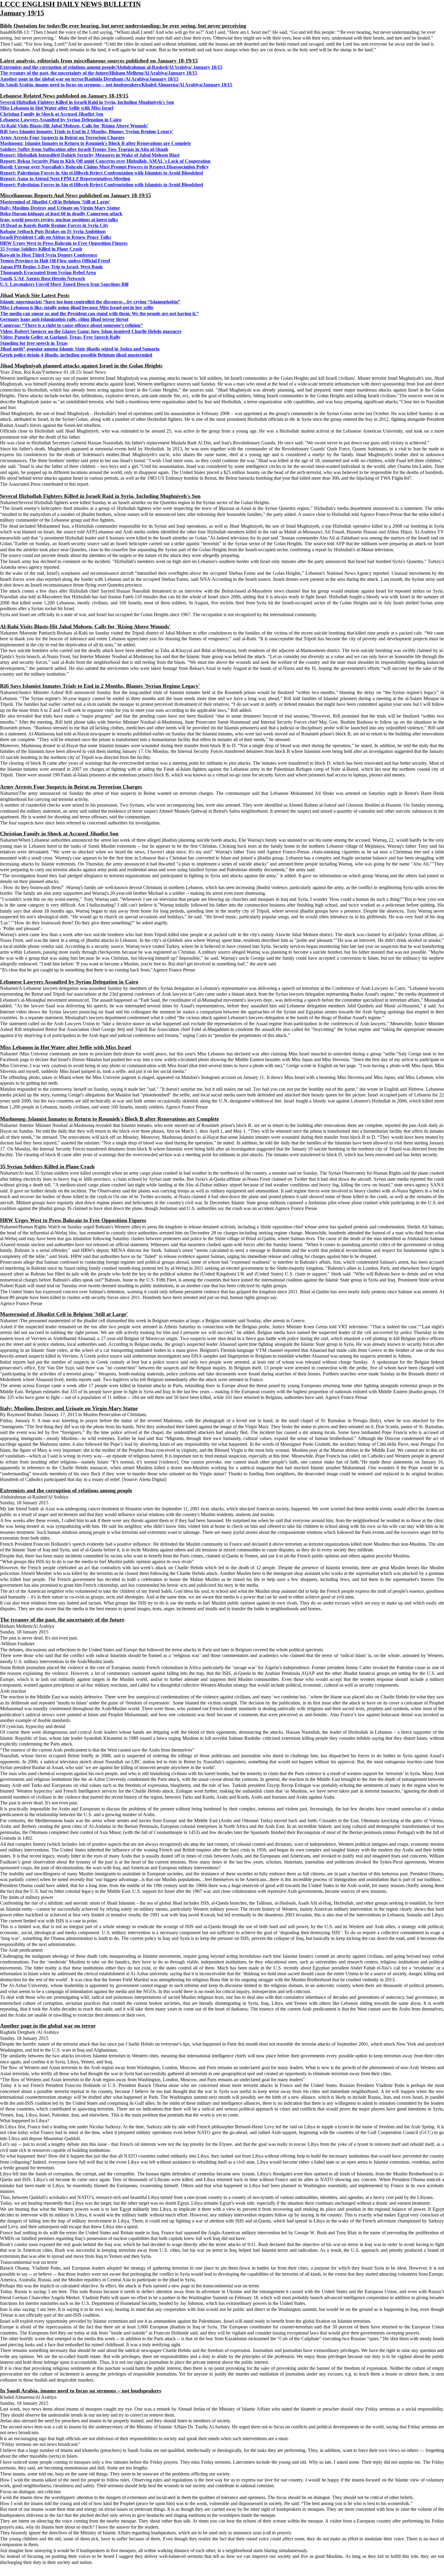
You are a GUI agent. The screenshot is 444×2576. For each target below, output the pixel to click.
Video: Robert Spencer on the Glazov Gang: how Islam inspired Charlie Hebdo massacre (91, 331)
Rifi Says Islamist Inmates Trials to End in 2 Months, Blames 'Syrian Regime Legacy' (87, 131)
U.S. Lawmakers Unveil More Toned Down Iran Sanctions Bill (64, 284)
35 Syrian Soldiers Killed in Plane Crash (41, 249)
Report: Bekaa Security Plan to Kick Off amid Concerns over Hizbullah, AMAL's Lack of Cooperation (105, 161)
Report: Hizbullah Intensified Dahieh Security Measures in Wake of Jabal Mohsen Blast (90, 155)
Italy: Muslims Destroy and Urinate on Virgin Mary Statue (60, 208)
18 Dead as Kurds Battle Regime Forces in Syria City (54, 225)
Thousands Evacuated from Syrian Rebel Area (48, 272)
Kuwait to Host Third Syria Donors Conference (49, 255)
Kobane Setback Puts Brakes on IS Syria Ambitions (53, 231)
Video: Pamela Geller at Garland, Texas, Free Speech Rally (60, 337)
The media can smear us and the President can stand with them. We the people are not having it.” (99, 314)
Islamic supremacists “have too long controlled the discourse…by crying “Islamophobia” (90, 302)
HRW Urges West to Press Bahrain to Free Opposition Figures (64, 243)
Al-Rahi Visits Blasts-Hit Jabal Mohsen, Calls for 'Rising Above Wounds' (74, 126)
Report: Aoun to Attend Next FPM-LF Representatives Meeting (65, 179)
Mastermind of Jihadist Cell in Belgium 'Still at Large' (55, 202)
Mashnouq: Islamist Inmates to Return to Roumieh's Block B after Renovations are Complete (95, 143)
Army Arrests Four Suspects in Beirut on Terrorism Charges (62, 138)
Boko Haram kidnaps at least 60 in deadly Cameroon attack (61, 214)
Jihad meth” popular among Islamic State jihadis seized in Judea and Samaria (80, 349)
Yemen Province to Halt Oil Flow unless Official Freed (55, 261)
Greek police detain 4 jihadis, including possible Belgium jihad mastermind (76, 355)
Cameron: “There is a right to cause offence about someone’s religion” (71, 325)
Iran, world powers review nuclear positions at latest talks (59, 220)
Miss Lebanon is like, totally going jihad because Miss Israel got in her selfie (77, 307)
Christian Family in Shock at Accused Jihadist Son (52, 114)
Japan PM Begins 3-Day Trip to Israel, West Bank (51, 267)
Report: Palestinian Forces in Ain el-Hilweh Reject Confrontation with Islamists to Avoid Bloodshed (101, 173)
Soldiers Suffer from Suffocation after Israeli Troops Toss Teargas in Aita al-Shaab (84, 149)
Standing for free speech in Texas (34, 343)
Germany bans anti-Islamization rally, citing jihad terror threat (64, 319)
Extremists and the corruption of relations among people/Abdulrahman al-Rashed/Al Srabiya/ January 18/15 (111, 67)
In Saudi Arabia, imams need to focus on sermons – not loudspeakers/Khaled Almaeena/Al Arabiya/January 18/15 (116, 85)
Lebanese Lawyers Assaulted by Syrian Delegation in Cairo (61, 120)
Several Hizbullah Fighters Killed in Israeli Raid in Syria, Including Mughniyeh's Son (87, 102)
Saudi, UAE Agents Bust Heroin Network (43, 278)
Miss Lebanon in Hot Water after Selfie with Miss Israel (57, 108)
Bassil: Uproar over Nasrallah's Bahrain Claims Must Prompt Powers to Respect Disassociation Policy (104, 167)
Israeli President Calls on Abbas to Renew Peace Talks (56, 237)
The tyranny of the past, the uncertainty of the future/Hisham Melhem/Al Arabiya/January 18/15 (99, 73)
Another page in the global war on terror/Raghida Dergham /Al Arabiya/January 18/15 (89, 79)
